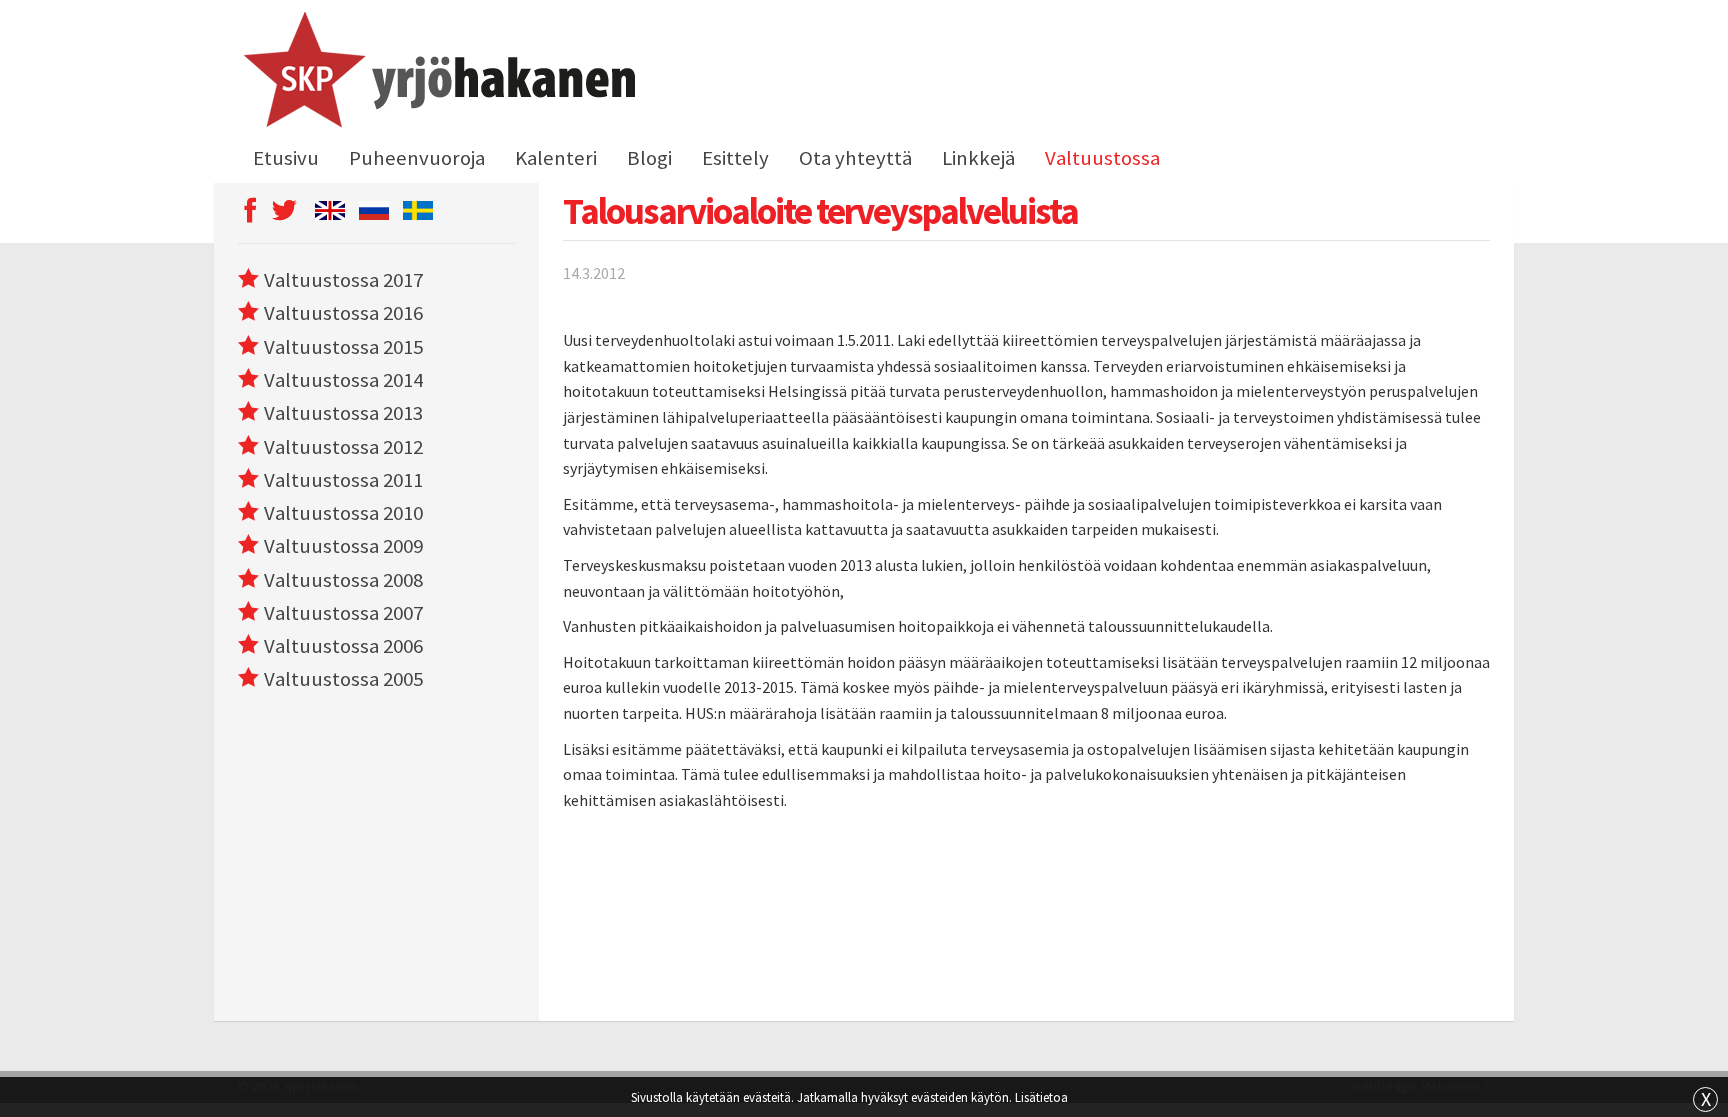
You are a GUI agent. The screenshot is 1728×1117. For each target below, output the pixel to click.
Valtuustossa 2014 (343, 380)
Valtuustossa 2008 (343, 580)
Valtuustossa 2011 (343, 480)
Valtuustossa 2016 (343, 313)
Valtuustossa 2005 (343, 679)
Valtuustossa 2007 (343, 613)
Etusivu (286, 158)
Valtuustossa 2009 (343, 546)
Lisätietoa (1041, 1097)
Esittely (735, 158)
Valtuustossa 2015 (343, 347)
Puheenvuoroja (417, 158)
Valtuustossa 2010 (343, 513)
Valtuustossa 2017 (343, 280)
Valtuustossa (1102, 158)
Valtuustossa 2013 (343, 413)
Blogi (649, 158)
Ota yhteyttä (855, 158)
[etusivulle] (436, 73)
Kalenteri (556, 158)
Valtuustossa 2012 (343, 447)
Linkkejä (978, 158)
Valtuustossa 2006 (343, 646)
